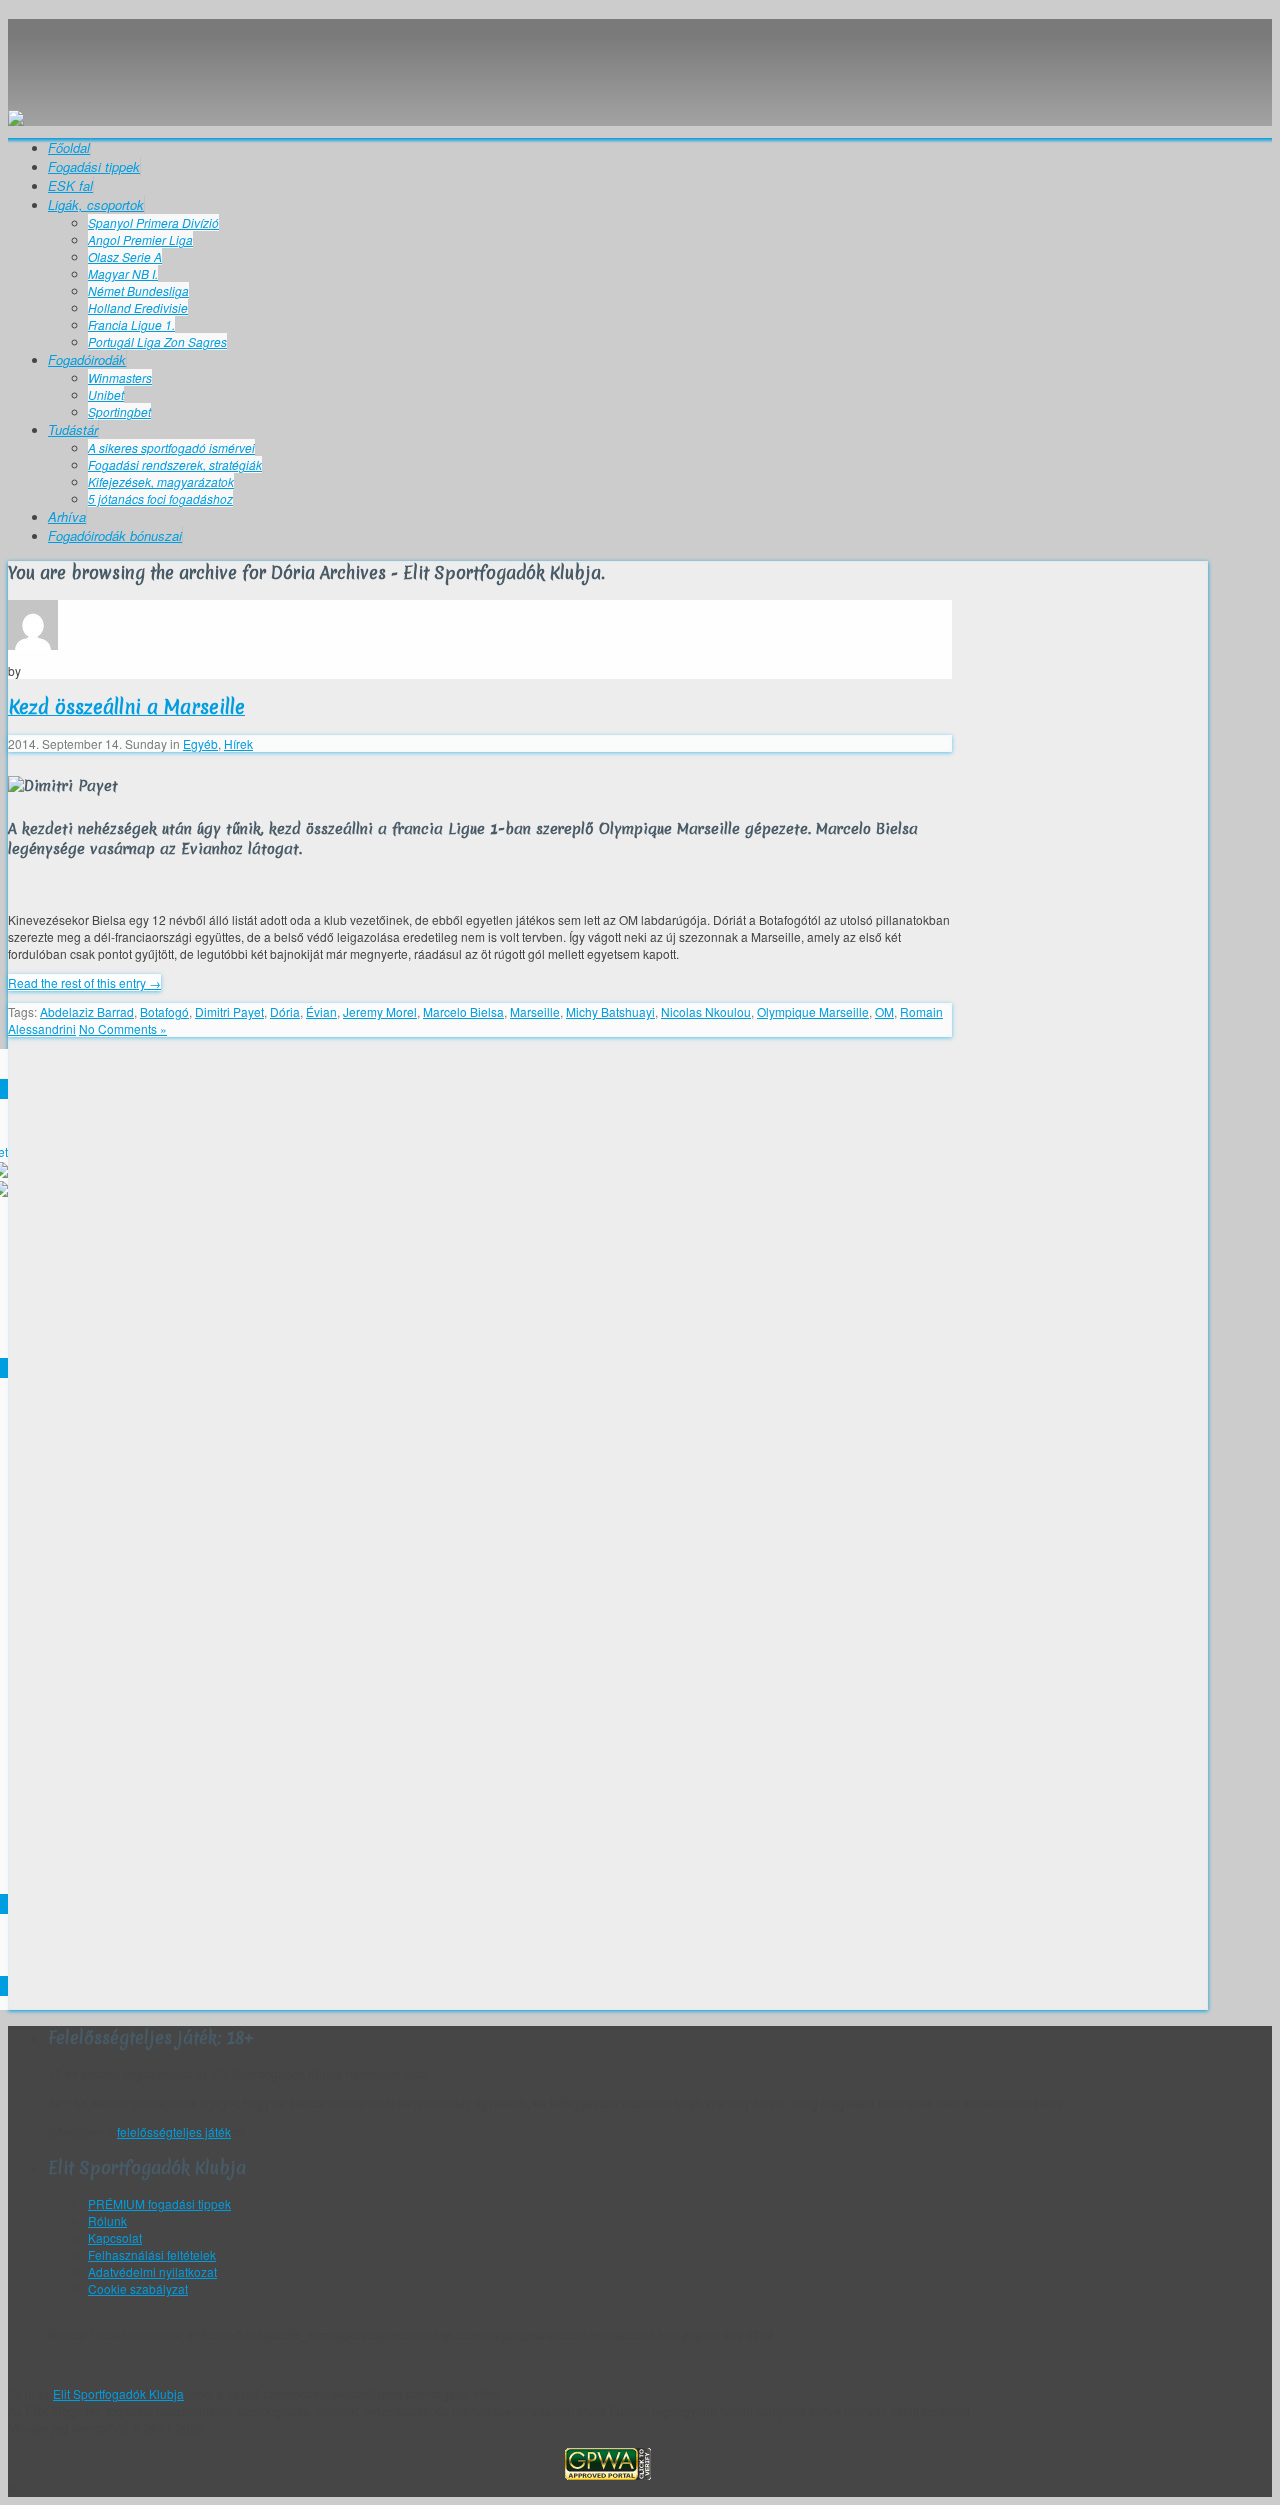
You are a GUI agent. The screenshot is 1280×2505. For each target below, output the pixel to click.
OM (884, 1011)
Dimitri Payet (229, 1011)
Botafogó (164, 1011)
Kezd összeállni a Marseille (126, 707)
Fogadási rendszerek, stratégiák (175, 464)
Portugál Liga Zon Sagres (157, 341)
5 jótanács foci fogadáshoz (160, 498)
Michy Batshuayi (610, 1011)
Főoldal (69, 147)
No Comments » (123, 1028)
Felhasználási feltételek (152, 2254)
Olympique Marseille (813, 1011)
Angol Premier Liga (140, 239)
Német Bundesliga (138, 290)
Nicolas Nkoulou (706, 1011)
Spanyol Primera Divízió (153, 222)
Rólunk (107, 2220)
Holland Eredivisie (138, 307)
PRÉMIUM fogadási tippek (159, 2203)
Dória (285, 1011)
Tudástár (73, 429)
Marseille (535, 1011)
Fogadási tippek (94, 166)
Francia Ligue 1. (131, 324)
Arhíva (67, 516)
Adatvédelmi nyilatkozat (152, 2271)
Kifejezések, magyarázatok (161, 481)
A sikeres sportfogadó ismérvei (171, 447)
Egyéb (200, 743)
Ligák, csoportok (96, 204)
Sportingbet (119, 411)
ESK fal (70, 185)
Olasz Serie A (125, 256)
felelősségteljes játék (174, 2131)
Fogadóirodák (87, 359)
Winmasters (120, 377)
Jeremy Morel (380, 1011)
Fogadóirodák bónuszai (115, 535)
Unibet (106, 394)
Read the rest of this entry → (84, 982)
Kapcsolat (115, 2237)
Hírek (238, 743)
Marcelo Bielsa (463, 1011)
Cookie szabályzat (138, 2288)
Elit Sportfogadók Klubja (608, 55)
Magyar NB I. (123, 273)
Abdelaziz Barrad (87, 1011)
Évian (321, 1011)
